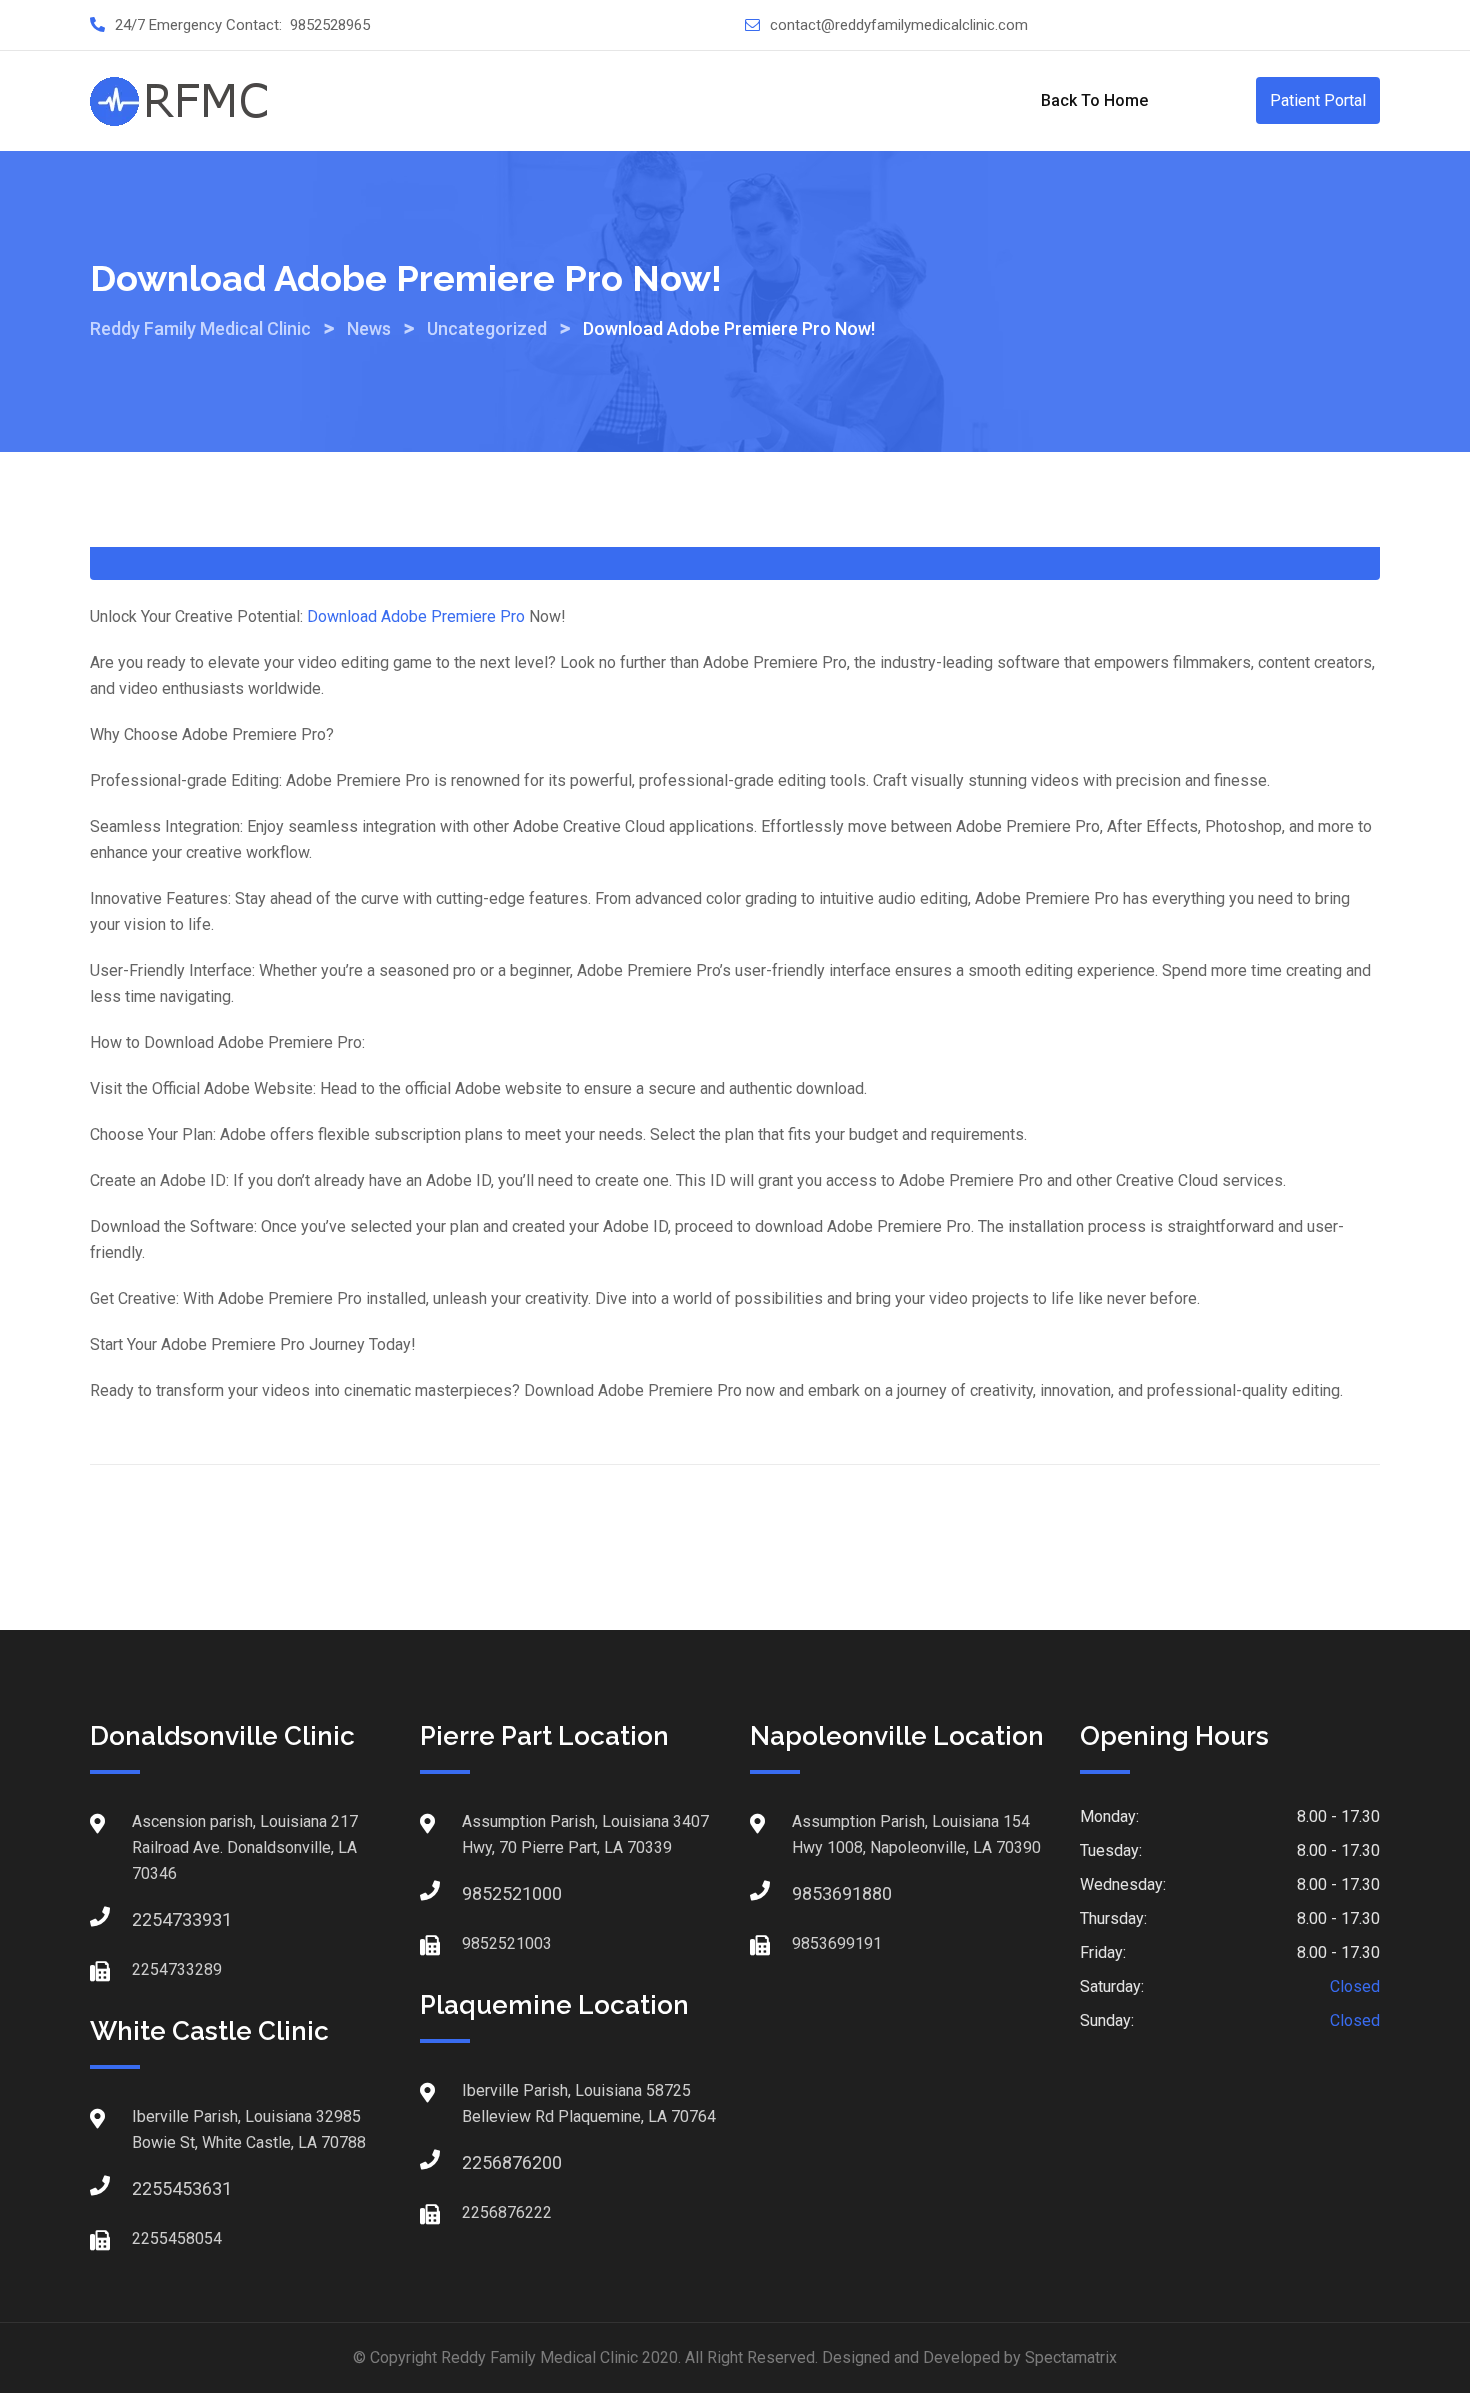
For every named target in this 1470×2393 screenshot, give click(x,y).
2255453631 (152, 2188)
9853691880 (812, 1893)
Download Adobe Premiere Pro (416, 616)
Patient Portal (1318, 100)
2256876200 (482, 2162)
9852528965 (330, 25)
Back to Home (1094, 100)
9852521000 (482, 1893)
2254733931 (152, 1919)
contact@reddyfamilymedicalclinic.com (899, 25)
